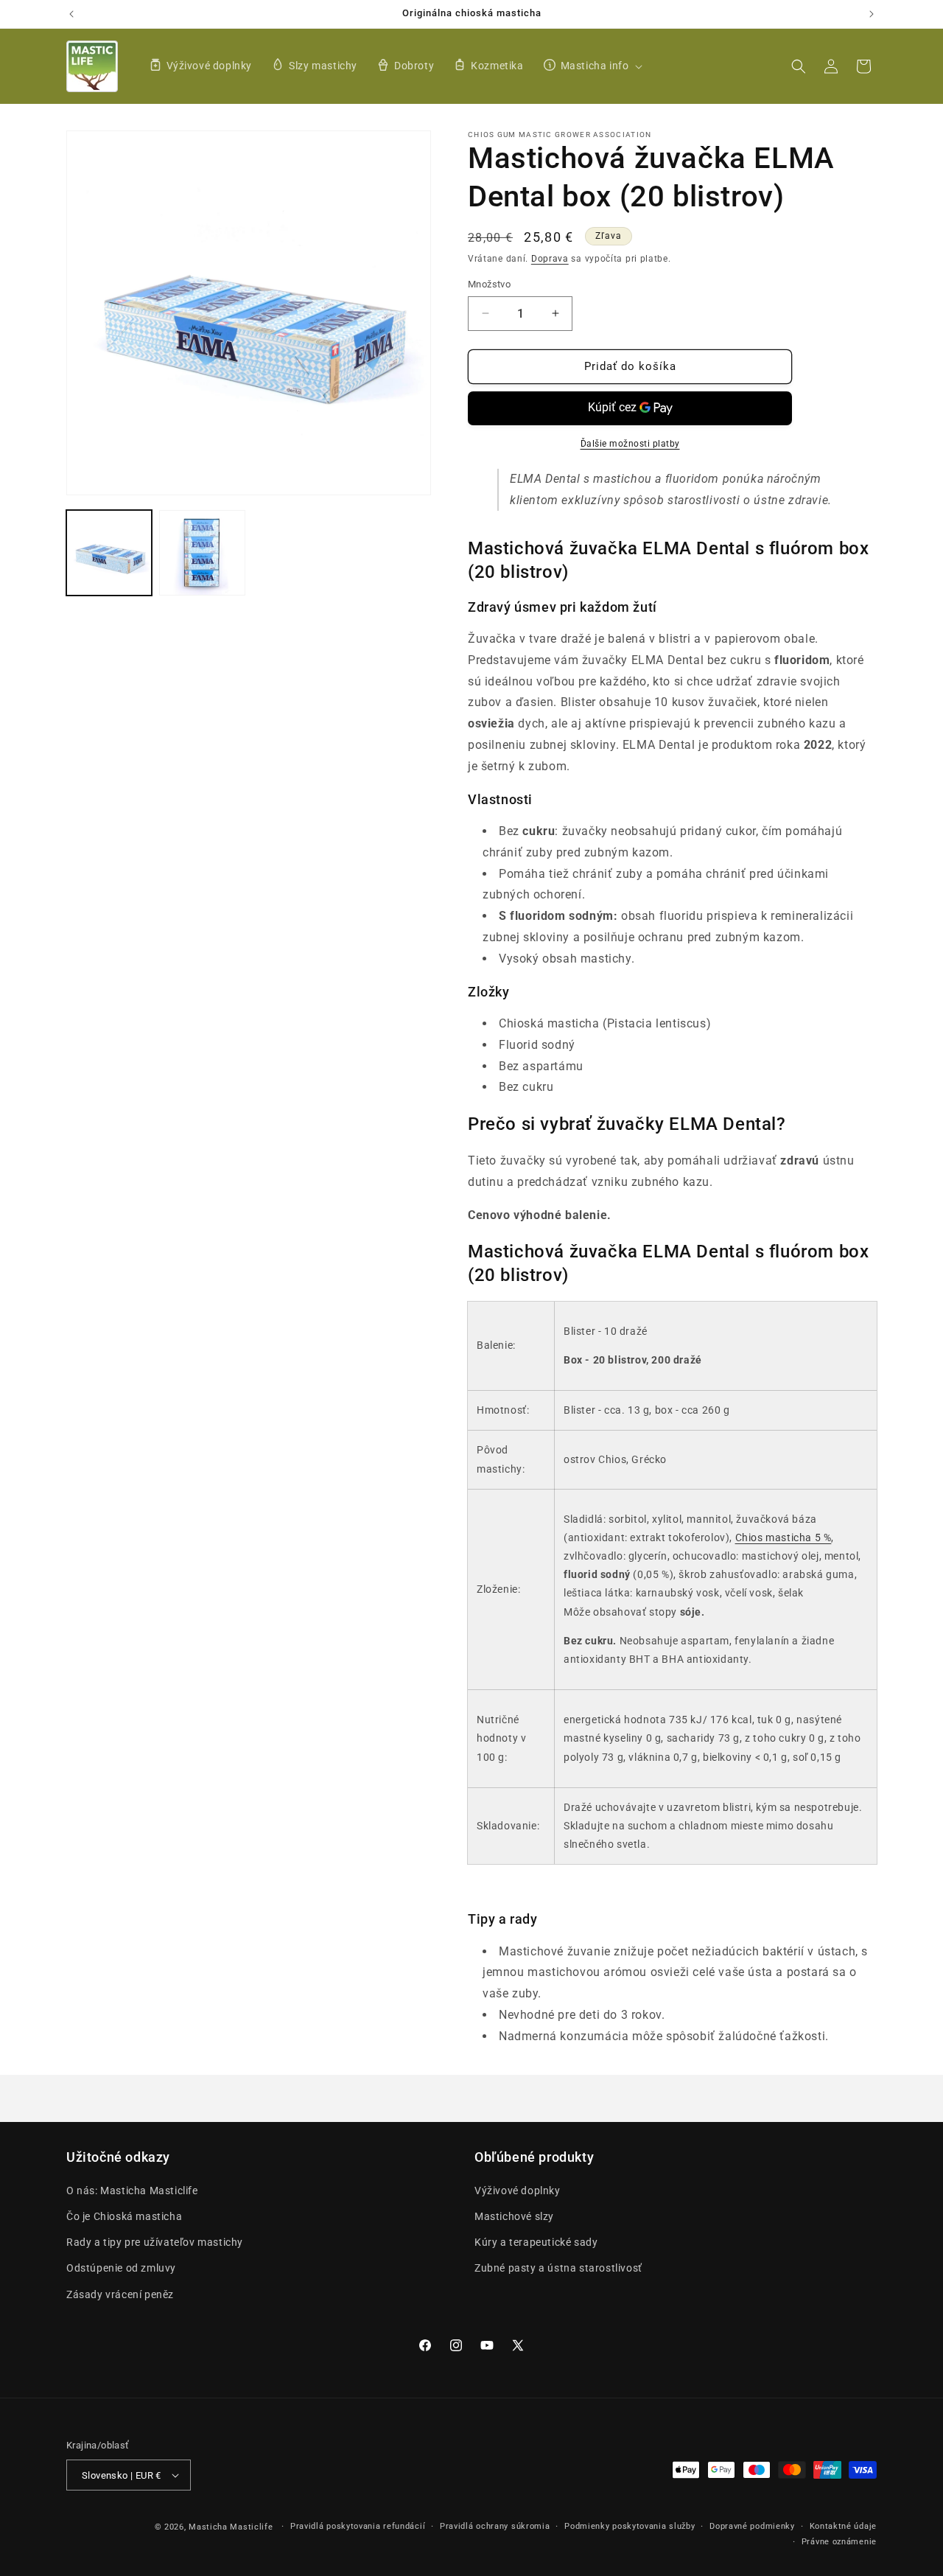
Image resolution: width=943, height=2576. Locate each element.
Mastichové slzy (514, 2216)
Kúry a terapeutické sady (536, 2242)
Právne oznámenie (839, 2542)
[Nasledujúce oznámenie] (872, 14)
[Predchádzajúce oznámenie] (71, 14)
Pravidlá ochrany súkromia (495, 2526)
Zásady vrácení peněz (120, 2294)
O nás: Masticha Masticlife (132, 2191)
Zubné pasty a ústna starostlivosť (558, 2268)
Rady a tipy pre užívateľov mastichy (155, 2242)
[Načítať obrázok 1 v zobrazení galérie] (109, 553)
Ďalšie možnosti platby (630, 444)
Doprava (550, 259)
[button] (591, 66)
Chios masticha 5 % (784, 1537)
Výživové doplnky (518, 2191)
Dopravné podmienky (752, 2526)
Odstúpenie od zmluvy (121, 2268)
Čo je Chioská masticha (124, 2216)
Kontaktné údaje (844, 2526)
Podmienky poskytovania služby (630, 2526)
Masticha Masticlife (231, 2527)
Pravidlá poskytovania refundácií (358, 2526)
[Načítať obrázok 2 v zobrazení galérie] (202, 553)
